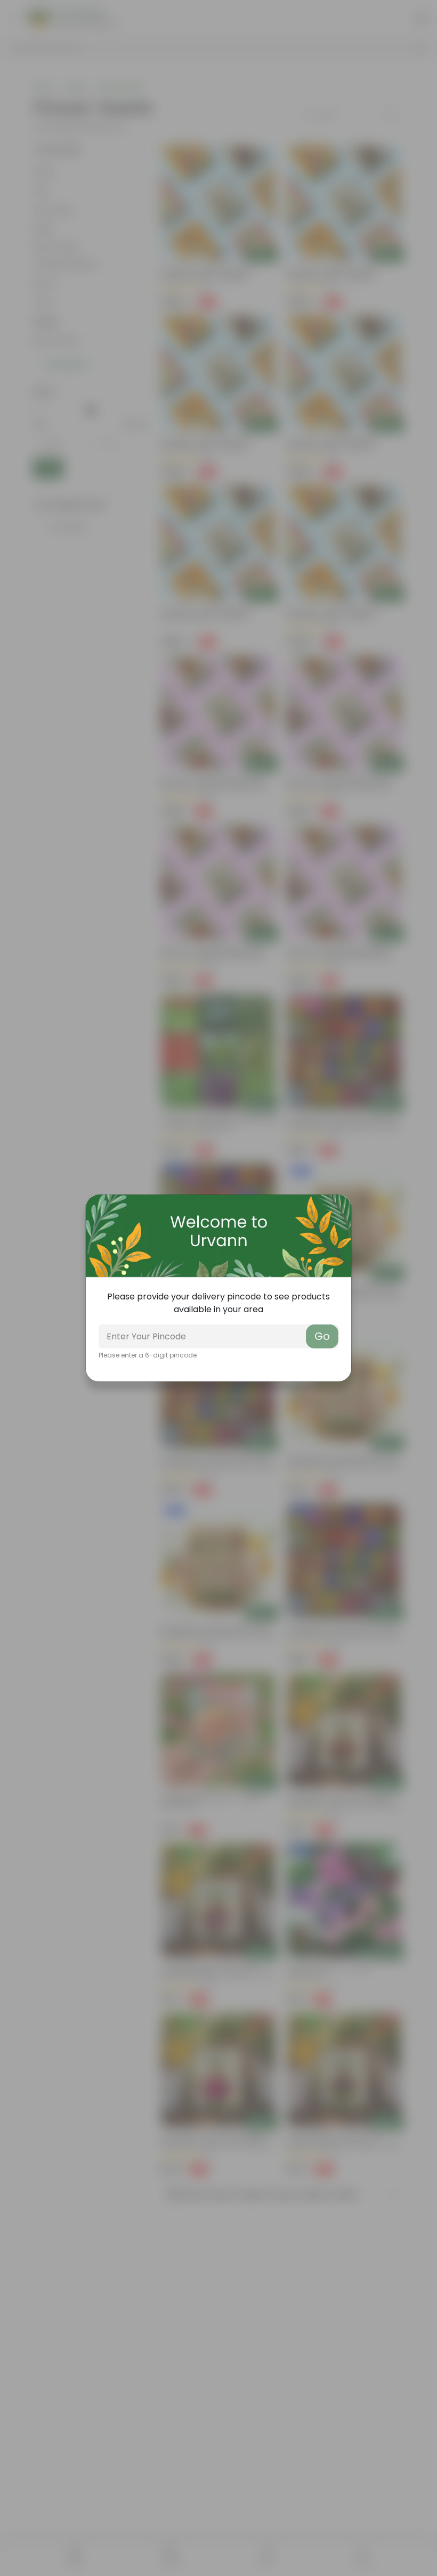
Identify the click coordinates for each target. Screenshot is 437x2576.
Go (322, 1336)
